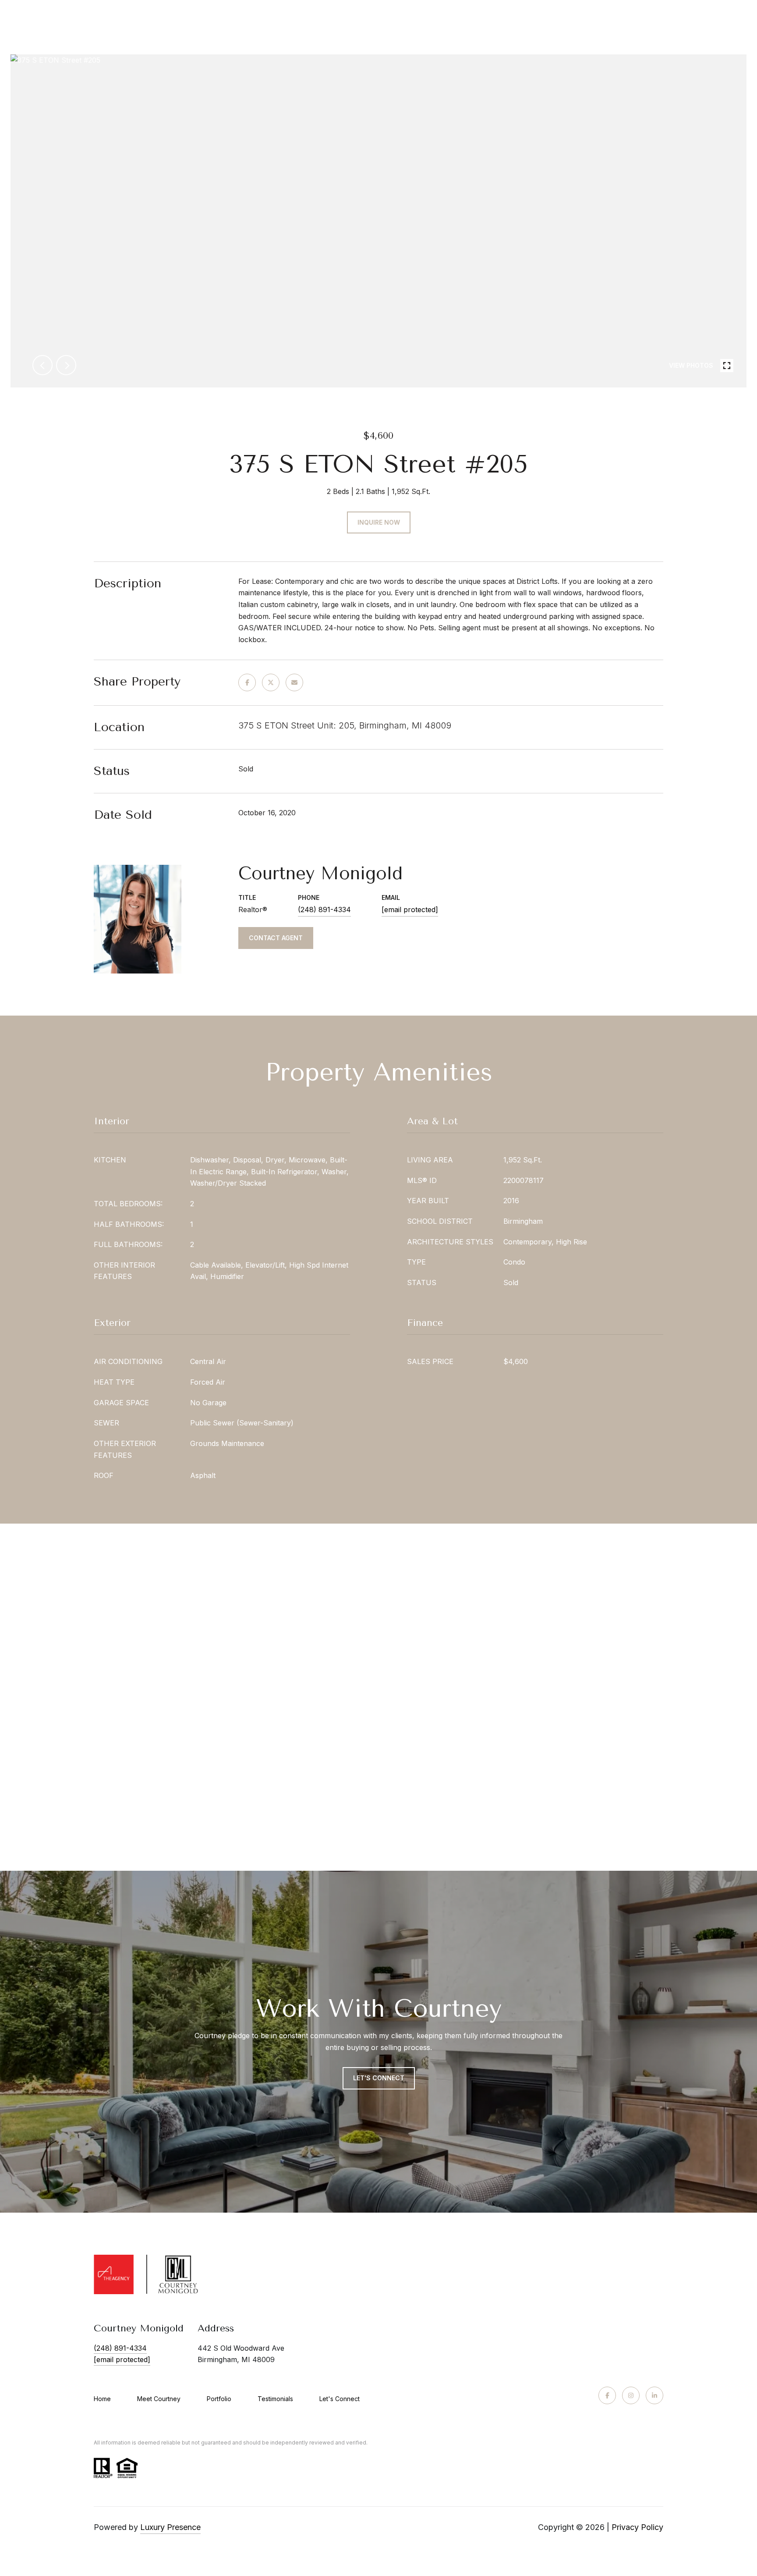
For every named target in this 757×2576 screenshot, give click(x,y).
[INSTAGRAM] (631, 2395)
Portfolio (219, 2399)
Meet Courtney (159, 2399)
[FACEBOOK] (607, 2395)
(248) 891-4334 (324, 910)
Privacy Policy (637, 2527)
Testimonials (275, 2399)
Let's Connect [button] (379, 2078)
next (66, 365)
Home (102, 2399)
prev (42, 365)
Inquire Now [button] (379, 522)
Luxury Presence (170, 2527)
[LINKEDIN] (654, 2395)
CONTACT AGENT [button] (276, 938)
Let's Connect (340, 2399)
